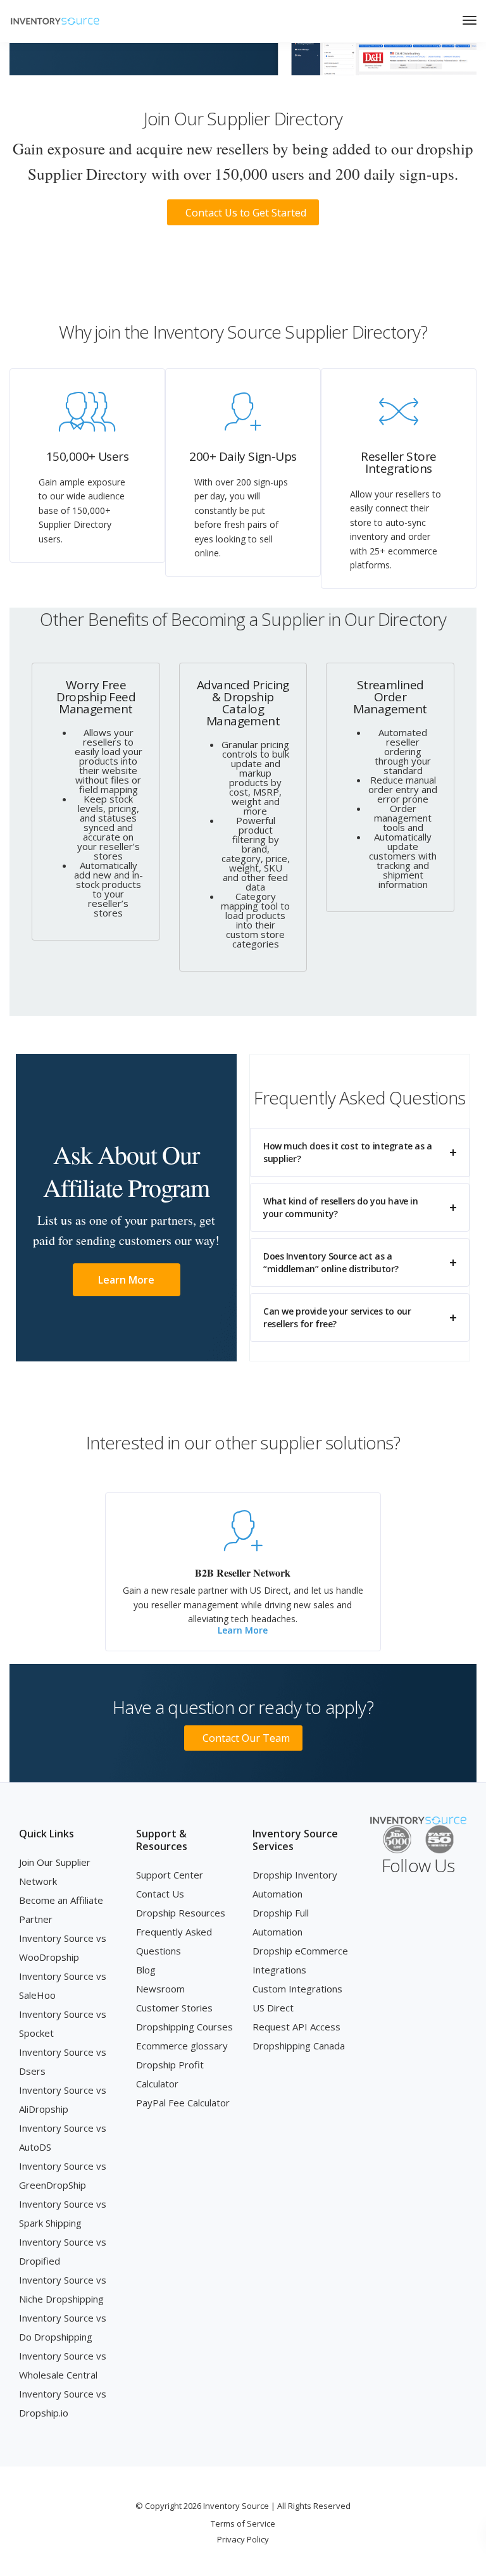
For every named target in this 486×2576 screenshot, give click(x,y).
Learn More (243, 1630)
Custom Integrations (297, 1989)
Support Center (170, 1875)
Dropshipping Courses (184, 2027)
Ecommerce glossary (182, 2046)
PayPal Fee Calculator (183, 2103)
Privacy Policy (243, 2539)
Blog (146, 1970)
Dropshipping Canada (299, 2046)
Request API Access (296, 2027)
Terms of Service (243, 2523)
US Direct (273, 2008)
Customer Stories (174, 2008)
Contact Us (160, 1894)
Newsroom (160, 1989)
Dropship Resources (181, 1913)
